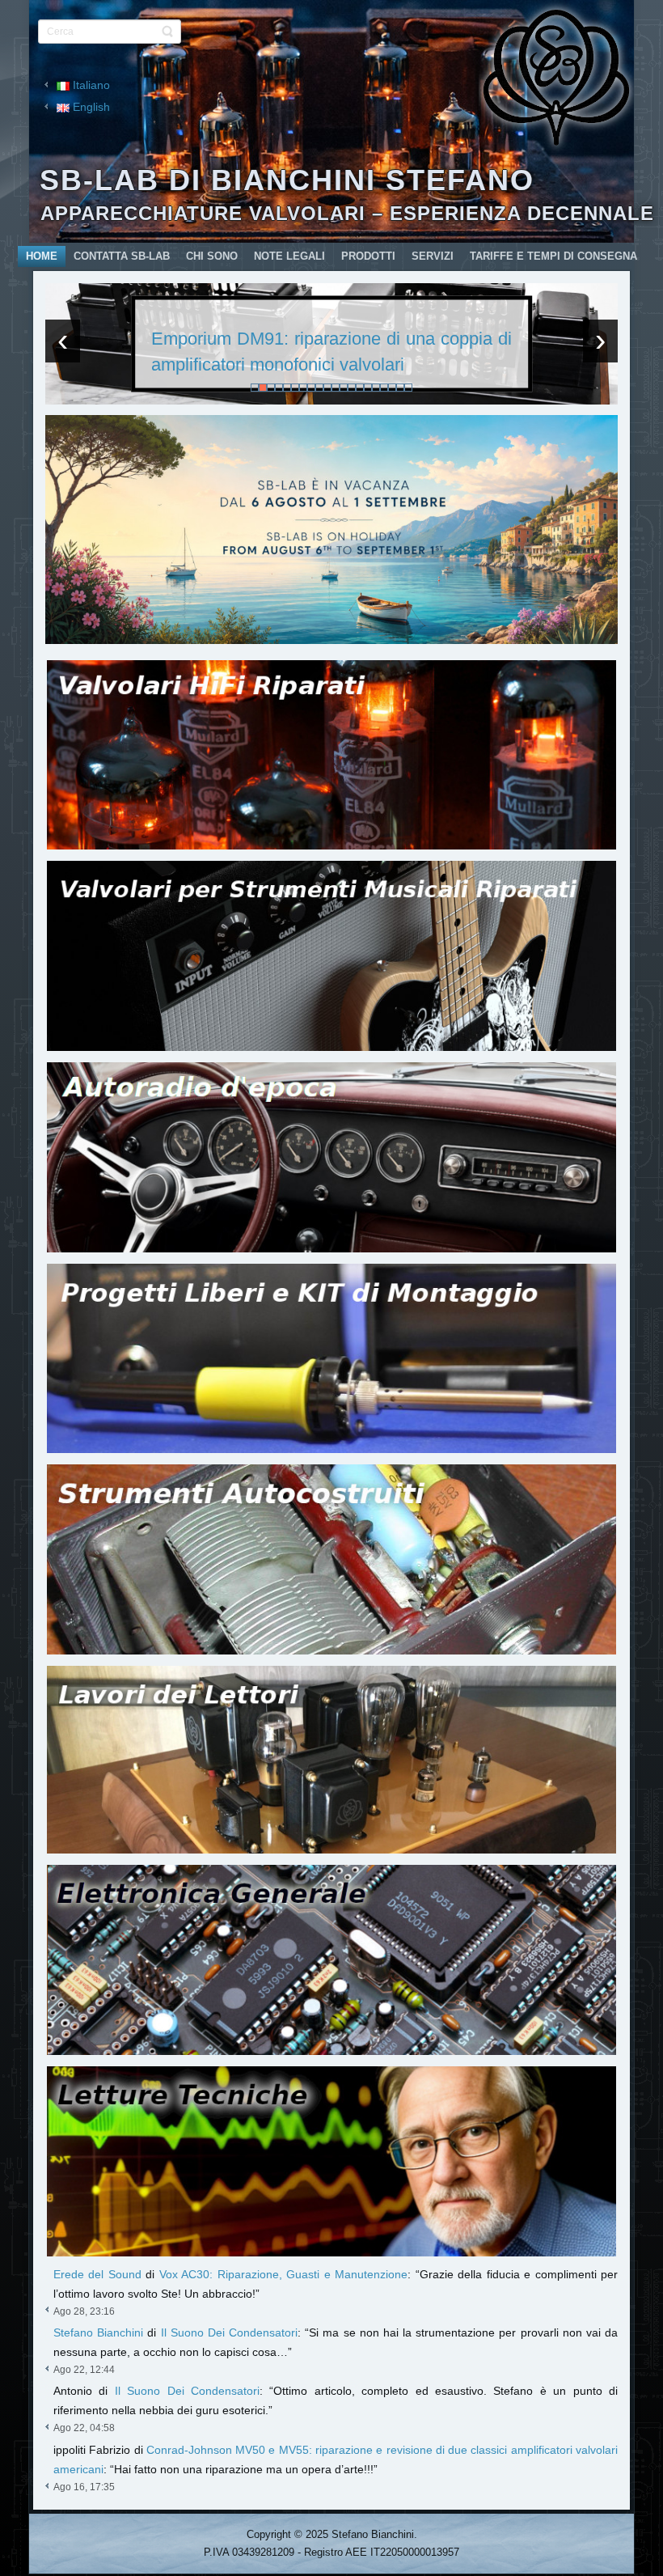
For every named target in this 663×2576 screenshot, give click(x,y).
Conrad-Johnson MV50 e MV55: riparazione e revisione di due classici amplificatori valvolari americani (331, 352)
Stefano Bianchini (98, 2332)
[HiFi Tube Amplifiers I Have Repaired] (331, 755)
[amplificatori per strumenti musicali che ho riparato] (331, 956)
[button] (255, 388)
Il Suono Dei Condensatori (230, 2332)
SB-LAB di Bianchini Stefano (287, 180)
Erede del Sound (97, 2274)
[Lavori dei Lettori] (331, 1760)
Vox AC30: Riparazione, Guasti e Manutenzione (283, 2274)
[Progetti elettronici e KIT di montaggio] (331, 1359)
